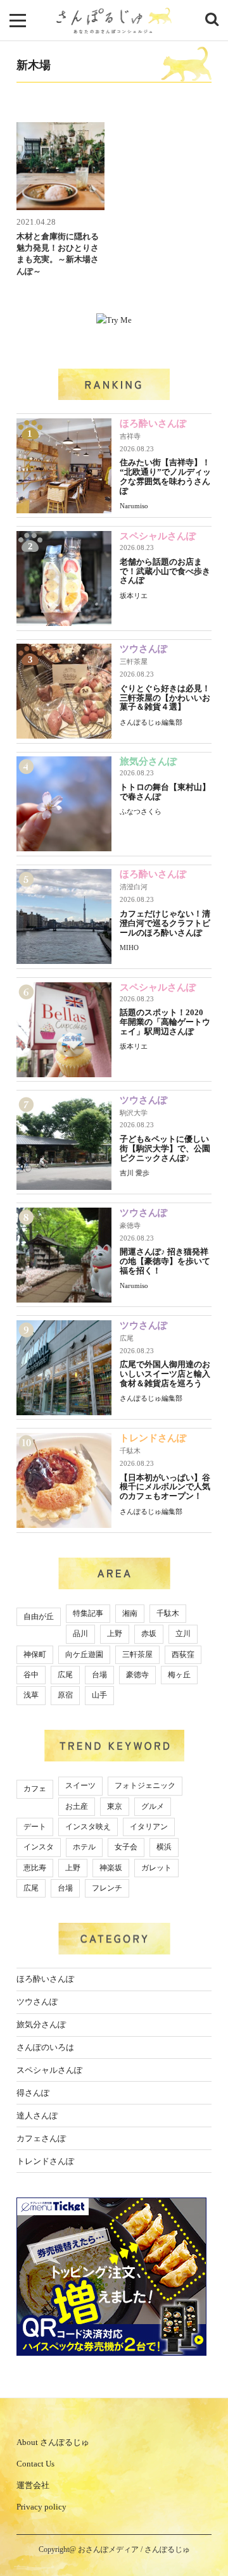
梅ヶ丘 (179, 1675)
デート (35, 1827)
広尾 (127, 1338)
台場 (99, 1675)
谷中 (31, 1675)
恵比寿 (35, 1868)
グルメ (153, 1806)
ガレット (156, 1868)
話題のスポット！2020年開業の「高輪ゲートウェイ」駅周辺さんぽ (165, 1022)
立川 (183, 1634)
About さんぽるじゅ (53, 2442)
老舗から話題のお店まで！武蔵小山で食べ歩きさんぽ (165, 571)
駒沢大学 (134, 1113)
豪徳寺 (130, 1225)
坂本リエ (134, 596)
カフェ (35, 1789)
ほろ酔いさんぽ (153, 423)
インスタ (39, 1847)
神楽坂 (111, 1868)
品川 (80, 1634)
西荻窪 (183, 1654)
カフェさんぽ (41, 2138)
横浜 (164, 1847)
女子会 (126, 1847)
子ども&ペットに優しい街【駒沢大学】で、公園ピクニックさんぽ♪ (165, 1148)
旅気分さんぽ (148, 761)
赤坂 (149, 1634)
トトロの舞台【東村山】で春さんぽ (165, 792)
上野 (115, 1634)
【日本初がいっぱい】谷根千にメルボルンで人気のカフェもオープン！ (165, 1487)
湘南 (130, 1613)
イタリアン (149, 1827)
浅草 (31, 1695)
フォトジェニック (145, 1785)
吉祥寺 (130, 436)
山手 (99, 1695)
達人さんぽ (37, 2116)
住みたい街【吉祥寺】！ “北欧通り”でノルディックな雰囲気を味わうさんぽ (165, 477)
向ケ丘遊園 (84, 1654)
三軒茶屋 (134, 661)
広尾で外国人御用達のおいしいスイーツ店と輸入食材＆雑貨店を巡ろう (165, 1374)
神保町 (35, 1654)
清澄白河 (134, 887)
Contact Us (35, 2464)
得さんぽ (33, 2093)
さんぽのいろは (45, 2047)
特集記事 (88, 1613)
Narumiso (134, 506)
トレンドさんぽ (153, 1438)
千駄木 (130, 1451)
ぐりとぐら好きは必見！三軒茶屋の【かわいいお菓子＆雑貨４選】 (165, 698)
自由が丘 (39, 1616)
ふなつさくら (141, 811)
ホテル (84, 1847)
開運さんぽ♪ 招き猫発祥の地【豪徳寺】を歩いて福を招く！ (165, 1261)
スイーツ (80, 1785)
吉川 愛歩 (135, 1173)
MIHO (129, 947)
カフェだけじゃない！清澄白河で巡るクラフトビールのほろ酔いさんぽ (165, 923)
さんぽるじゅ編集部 (151, 722)
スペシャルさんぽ (158, 536)
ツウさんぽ (143, 649)
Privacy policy (41, 2507)
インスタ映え (88, 1827)
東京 (115, 1806)
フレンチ (107, 1888)
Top (207, 2533)
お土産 (77, 1806)
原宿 (65, 1695)
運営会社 (33, 2485)
